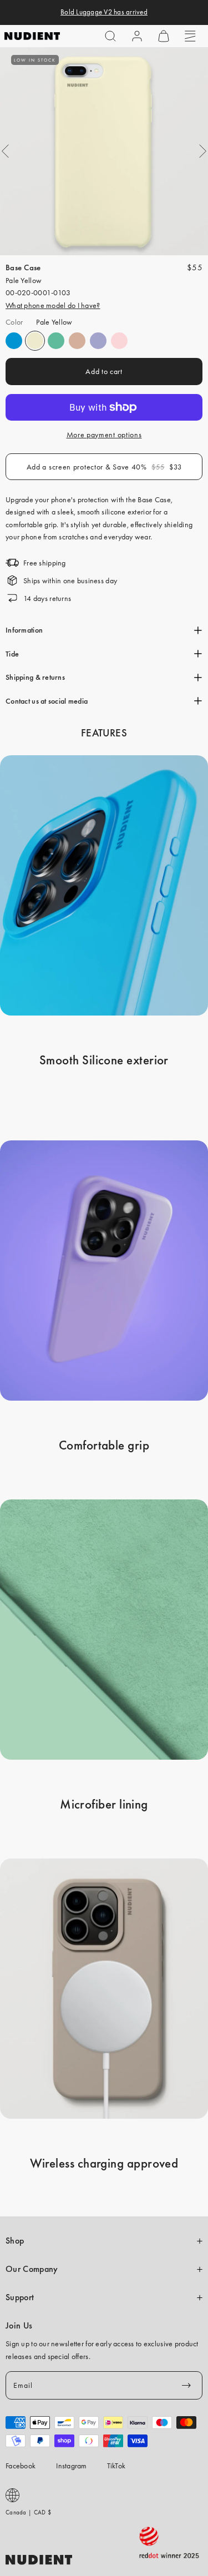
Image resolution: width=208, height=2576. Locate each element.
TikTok (116, 2466)
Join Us (19, 2326)
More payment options (104, 435)
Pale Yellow (35, 341)
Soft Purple (98, 341)
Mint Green (56, 341)
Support (20, 2297)
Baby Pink (119, 341)
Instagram (72, 2466)
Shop (15, 2241)
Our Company (32, 2269)
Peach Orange (77, 341)
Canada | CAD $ (28, 2512)
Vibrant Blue (14, 341)
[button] (110, 36)
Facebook (21, 2466)
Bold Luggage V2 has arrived (104, 12)
